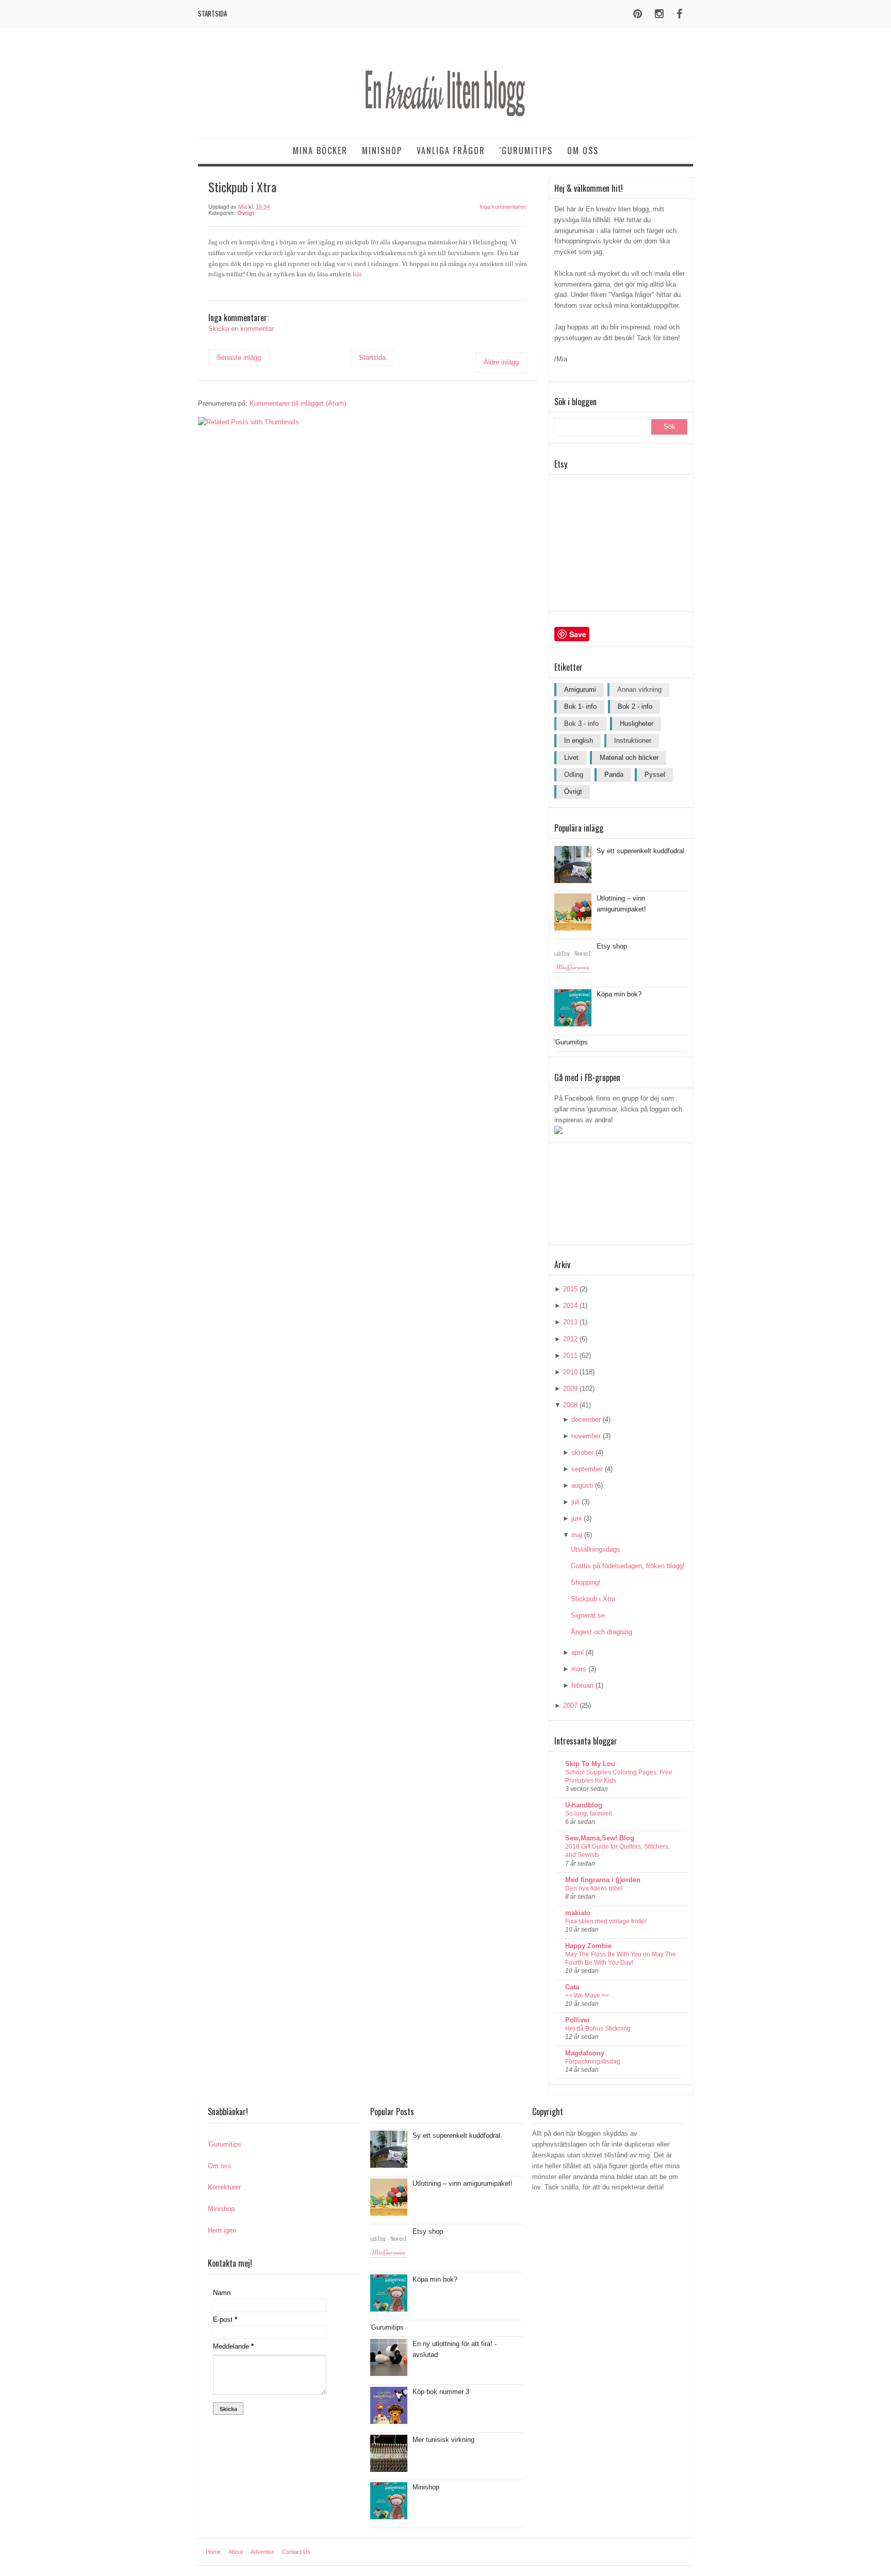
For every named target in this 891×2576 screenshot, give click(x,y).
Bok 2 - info (635, 707)
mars (579, 1669)
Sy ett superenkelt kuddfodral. (641, 851)
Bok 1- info (580, 707)
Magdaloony (585, 2053)
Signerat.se (588, 1615)
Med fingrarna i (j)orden (603, 1880)
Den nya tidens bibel (594, 1888)
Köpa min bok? (619, 994)
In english (579, 741)
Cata (572, 1987)
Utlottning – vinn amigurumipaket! (463, 2183)
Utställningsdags (596, 1549)
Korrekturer (224, 2187)
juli (575, 1502)
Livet (571, 758)
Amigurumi (580, 689)
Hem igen (222, 2230)
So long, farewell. (589, 1814)
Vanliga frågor (451, 151)
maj (577, 1535)
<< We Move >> (587, 1996)
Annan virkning (639, 689)
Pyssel (655, 775)
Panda (614, 775)
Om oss (583, 151)
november (586, 1436)
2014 (570, 1306)
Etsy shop (612, 946)
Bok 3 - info (581, 724)
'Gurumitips (526, 151)
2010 (570, 1372)
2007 (570, 1706)
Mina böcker (320, 151)
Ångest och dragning (601, 1632)
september (587, 1469)
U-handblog (584, 1805)
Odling (574, 775)
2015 (570, 1289)
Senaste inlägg (239, 358)
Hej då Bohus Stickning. (599, 2029)
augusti (582, 1485)
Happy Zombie (588, 1946)
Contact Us (296, 2552)
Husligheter (637, 724)
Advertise (262, 2552)
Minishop (382, 151)
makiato (578, 1913)
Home (213, 2552)
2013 (570, 1322)
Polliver (577, 2020)
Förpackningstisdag (593, 2062)
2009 (570, 1389)
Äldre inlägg (501, 362)
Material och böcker (629, 758)
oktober (582, 1452)
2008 (570, 1405)
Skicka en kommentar (241, 329)
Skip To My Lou (590, 1764)
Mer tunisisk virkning (443, 2440)
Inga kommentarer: (503, 207)
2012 (570, 1339)
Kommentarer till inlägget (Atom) (298, 403)
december (586, 1419)
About (236, 2552)
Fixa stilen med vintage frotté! (606, 1921)
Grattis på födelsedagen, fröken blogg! (628, 1566)
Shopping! (586, 1582)
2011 (570, 1356)
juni (576, 1518)
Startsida (212, 13)
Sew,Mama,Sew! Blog (600, 1838)
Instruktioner (633, 741)
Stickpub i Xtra (593, 1599)
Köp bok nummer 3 (441, 2392)
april (577, 1652)
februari (582, 1685)
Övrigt (246, 213)
